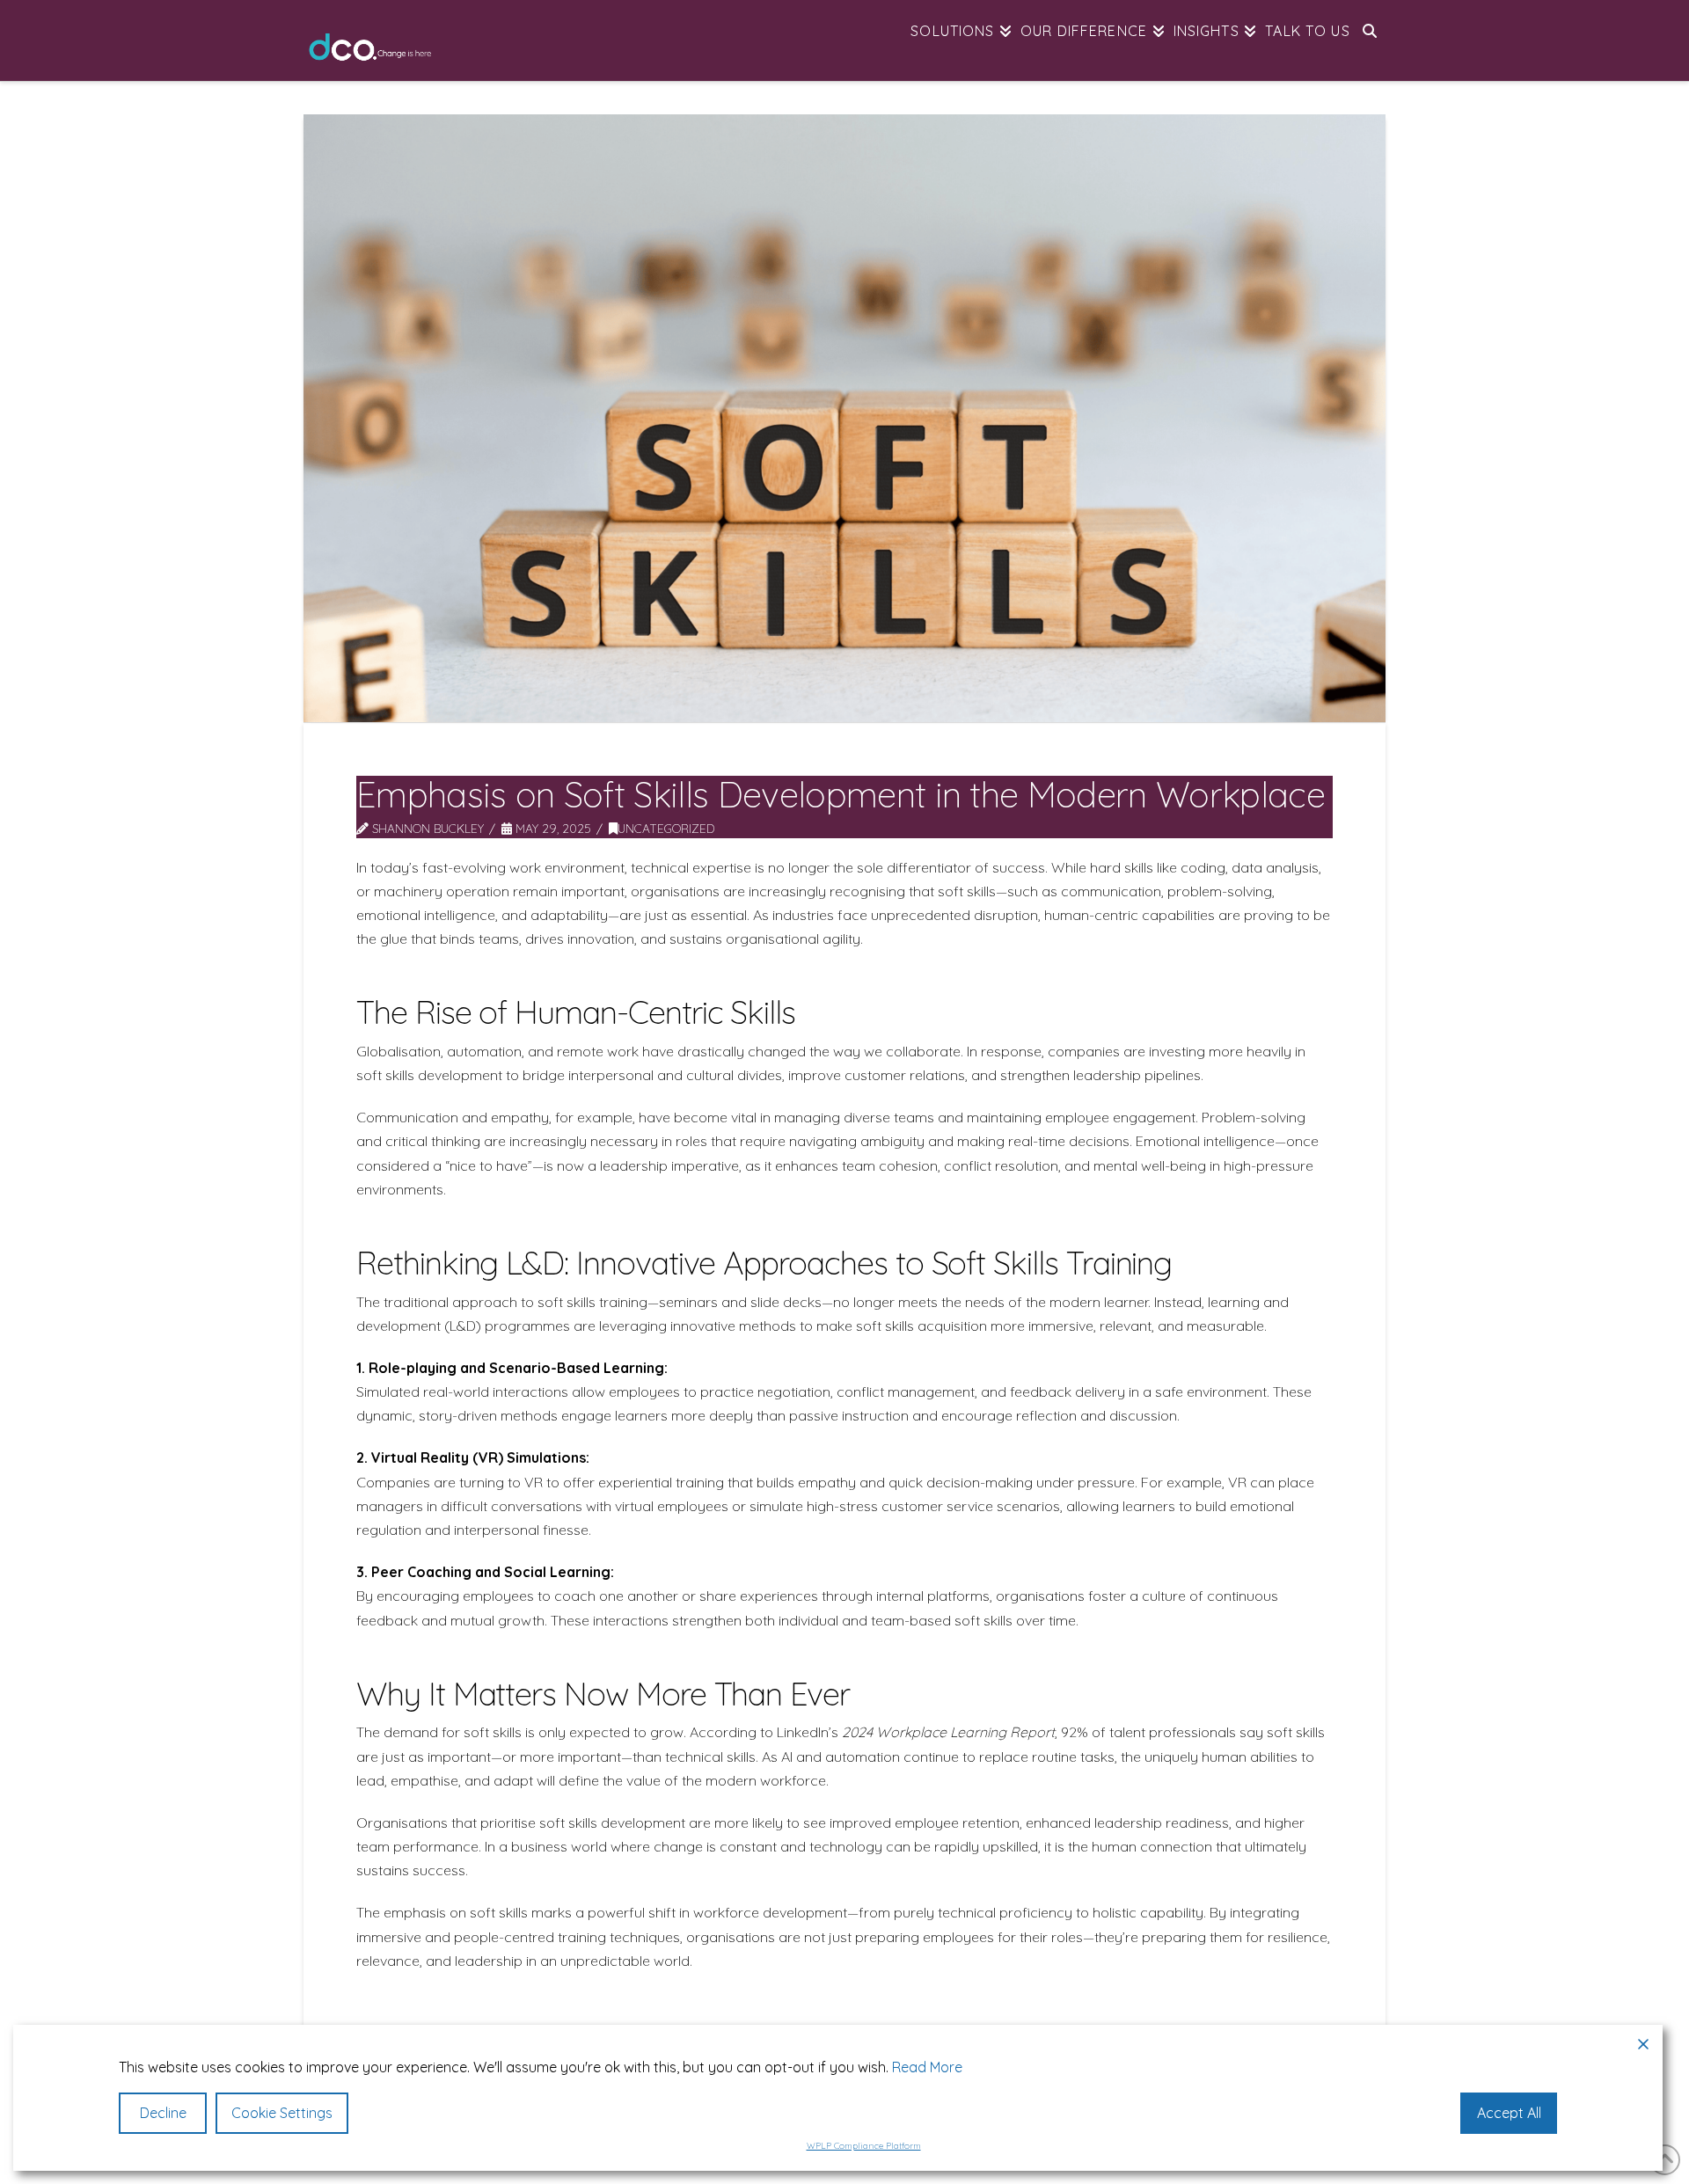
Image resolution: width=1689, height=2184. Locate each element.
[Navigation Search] (1370, 40)
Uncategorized (666, 828)
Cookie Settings (282, 2113)
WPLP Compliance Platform (864, 2146)
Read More (927, 2067)
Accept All (1509, 2113)
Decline (163, 2113)
